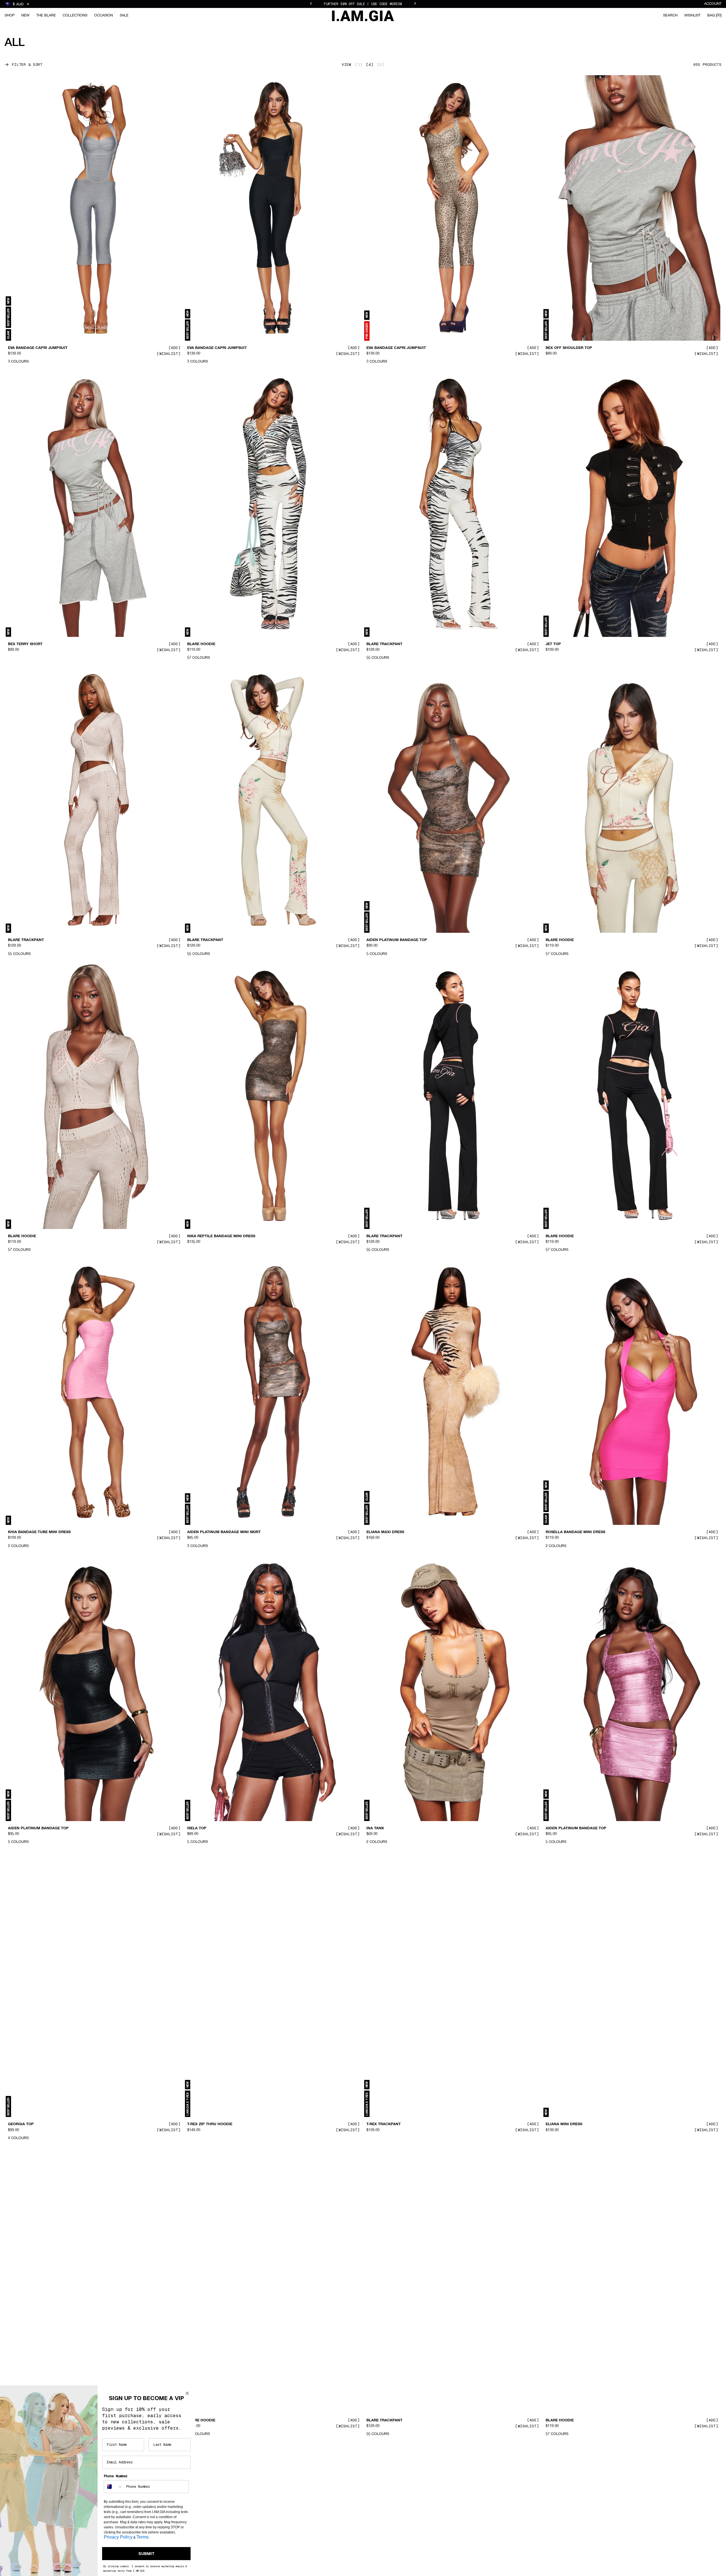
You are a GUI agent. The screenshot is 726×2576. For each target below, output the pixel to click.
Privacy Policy (118, 2537)
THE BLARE (46, 15)
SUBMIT (146, 2554)
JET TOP (553, 644)
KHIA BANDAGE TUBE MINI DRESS (39, 1532)
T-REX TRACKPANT (384, 2124)
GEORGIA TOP (21, 2124)
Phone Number (116, 2476)
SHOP (10, 15)
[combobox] (114, 2487)
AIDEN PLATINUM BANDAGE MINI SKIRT (224, 1532)
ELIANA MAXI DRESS (385, 1532)
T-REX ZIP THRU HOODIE (210, 2124)
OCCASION (104, 15)
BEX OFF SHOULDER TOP (569, 348)
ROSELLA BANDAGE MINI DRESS (575, 1532)
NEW (25, 15)
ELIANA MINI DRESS (564, 2124)
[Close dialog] (187, 2393)
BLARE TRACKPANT (384, 644)
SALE (124, 15)
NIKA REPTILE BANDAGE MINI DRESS (221, 1236)
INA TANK (375, 1828)
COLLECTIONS (75, 15)
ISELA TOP (197, 1828)
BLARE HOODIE (201, 644)
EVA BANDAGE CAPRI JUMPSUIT (38, 348)
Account (713, 4)
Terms (143, 2537)
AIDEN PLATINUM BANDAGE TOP (397, 940)
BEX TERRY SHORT (25, 644)
